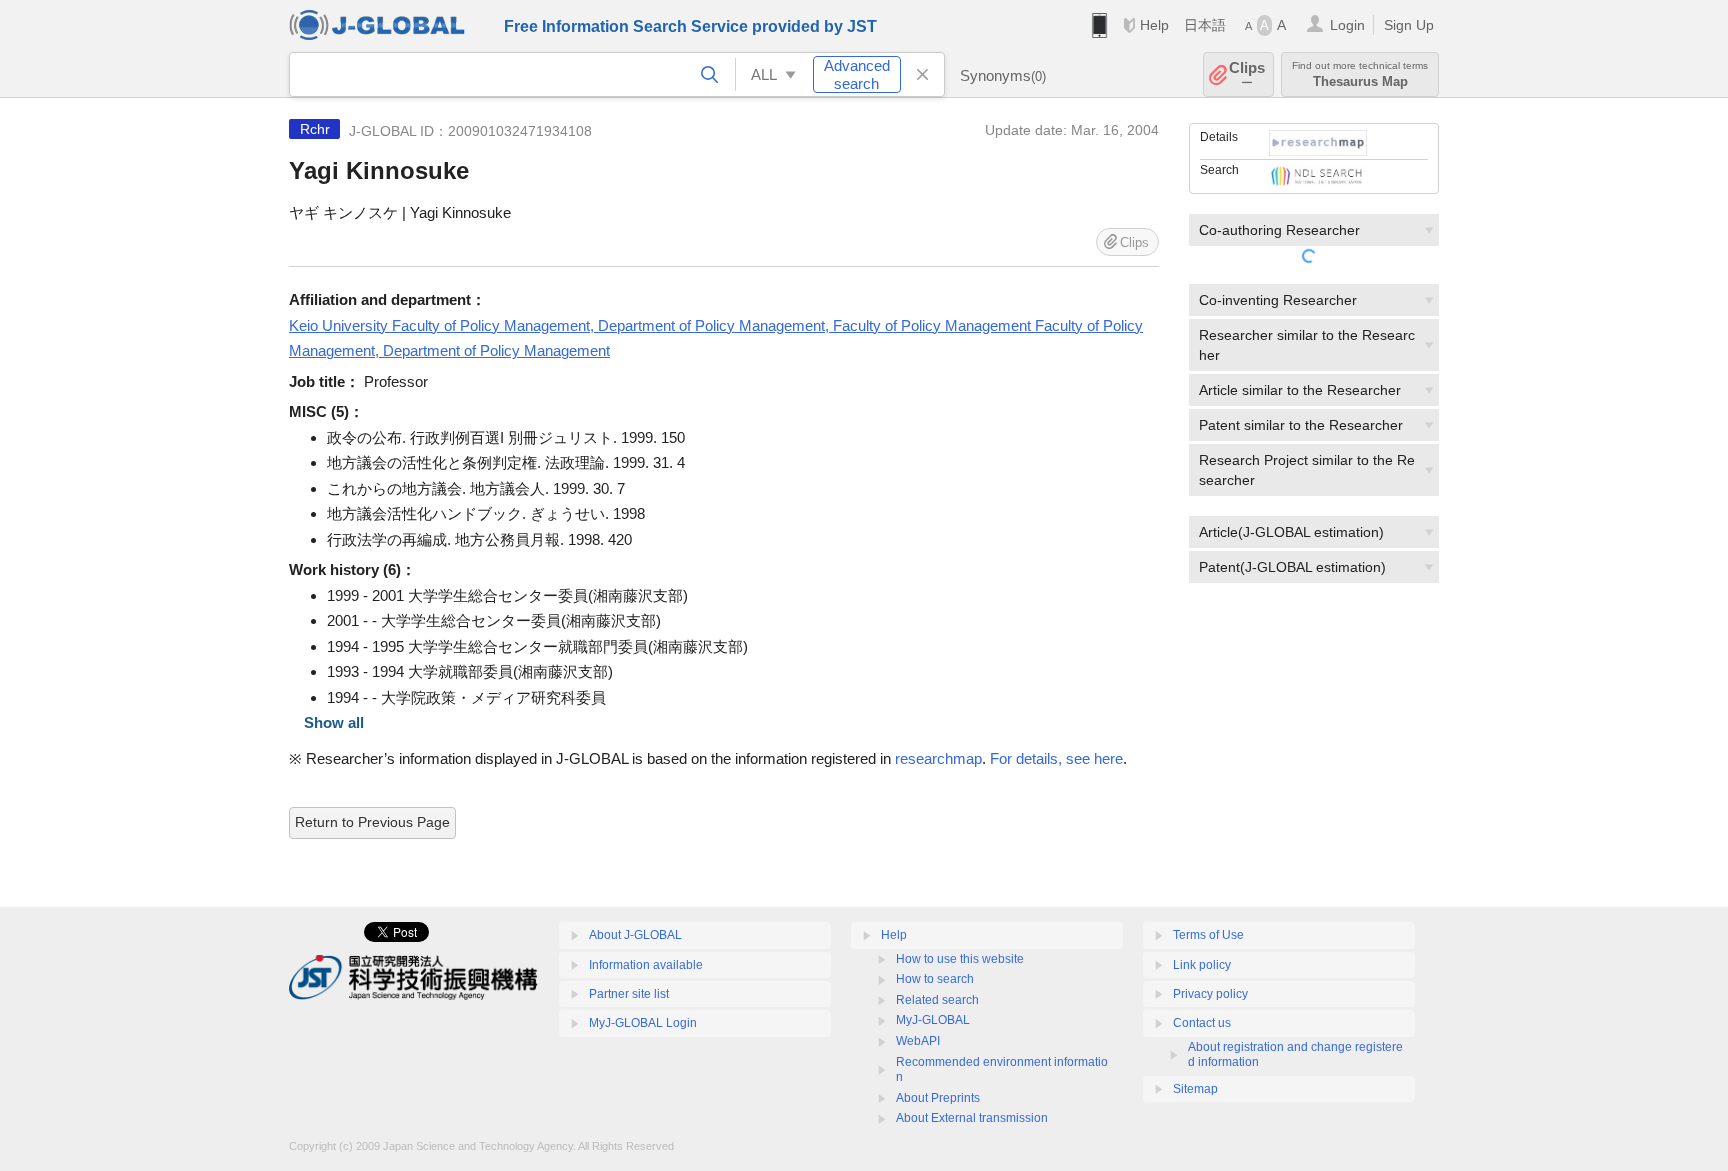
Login (1347, 25)
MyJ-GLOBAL (933, 1020)
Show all (334, 722)
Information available (646, 965)
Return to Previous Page (372, 822)
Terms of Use (1208, 935)
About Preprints (938, 1098)
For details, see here (1056, 758)
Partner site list (629, 994)
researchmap (938, 758)
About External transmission (972, 1118)
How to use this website (960, 959)
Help (1154, 25)
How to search (935, 979)
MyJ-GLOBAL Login (643, 1023)
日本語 (1205, 25)
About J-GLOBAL (635, 935)
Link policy (1202, 965)
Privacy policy (1210, 994)
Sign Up (1409, 25)
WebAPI (918, 1041)
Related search (937, 1000)
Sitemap (1195, 1089)
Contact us (1202, 1023)
